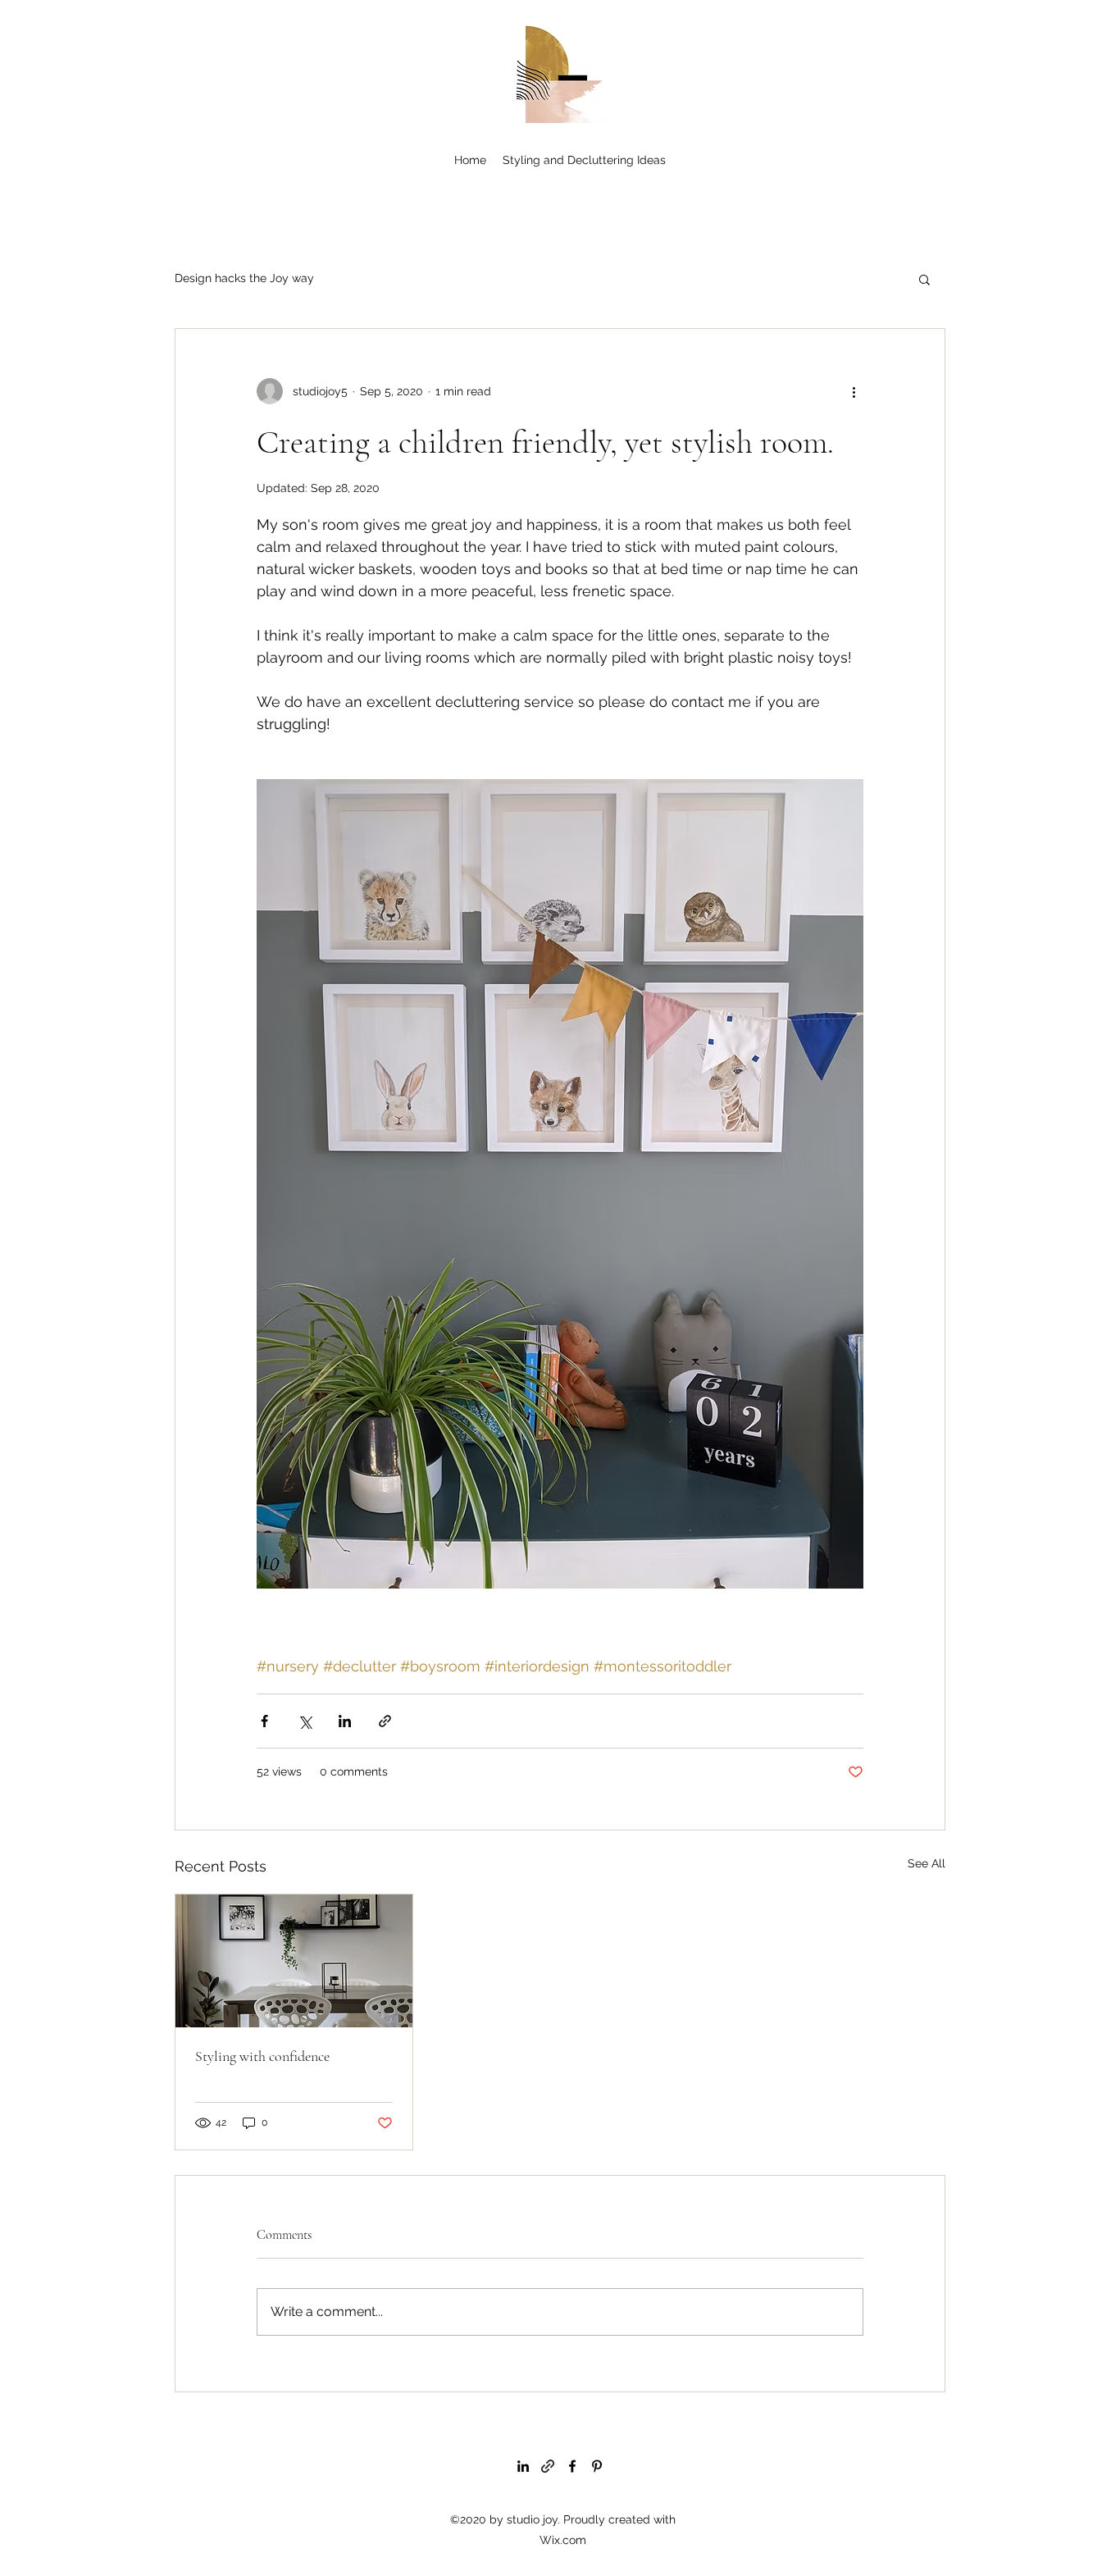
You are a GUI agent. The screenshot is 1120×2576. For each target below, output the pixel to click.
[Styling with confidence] (294, 1961)
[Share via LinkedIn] (345, 1721)
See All (927, 1863)
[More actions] (854, 391)
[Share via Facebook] (264, 1721)
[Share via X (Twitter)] (305, 1721)
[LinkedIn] (523, 2466)
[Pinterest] (597, 2466)
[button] (924, 279)
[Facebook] (572, 2466)
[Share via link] (385, 1721)
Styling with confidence (262, 2056)
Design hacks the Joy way (244, 278)
